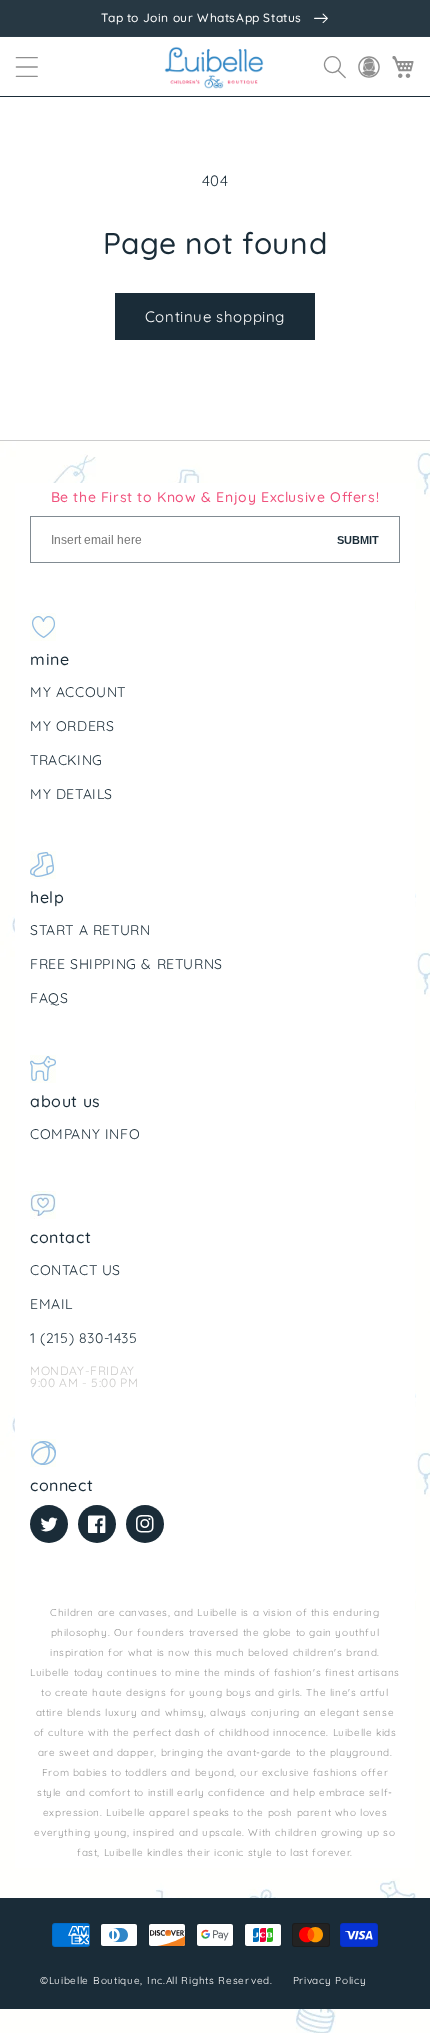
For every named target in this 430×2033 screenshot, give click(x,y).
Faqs (49, 998)
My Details (71, 794)
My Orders (72, 726)
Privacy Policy (332, 1980)
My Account (78, 692)
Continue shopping (215, 316)
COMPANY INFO (85, 1134)
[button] (27, 67)
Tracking (66, 760)
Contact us (75, 1270)
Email (51, 1304)
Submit (358, 540)
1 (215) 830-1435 (84, 1338)
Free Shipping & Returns (126, 964)
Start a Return (90, 930)
